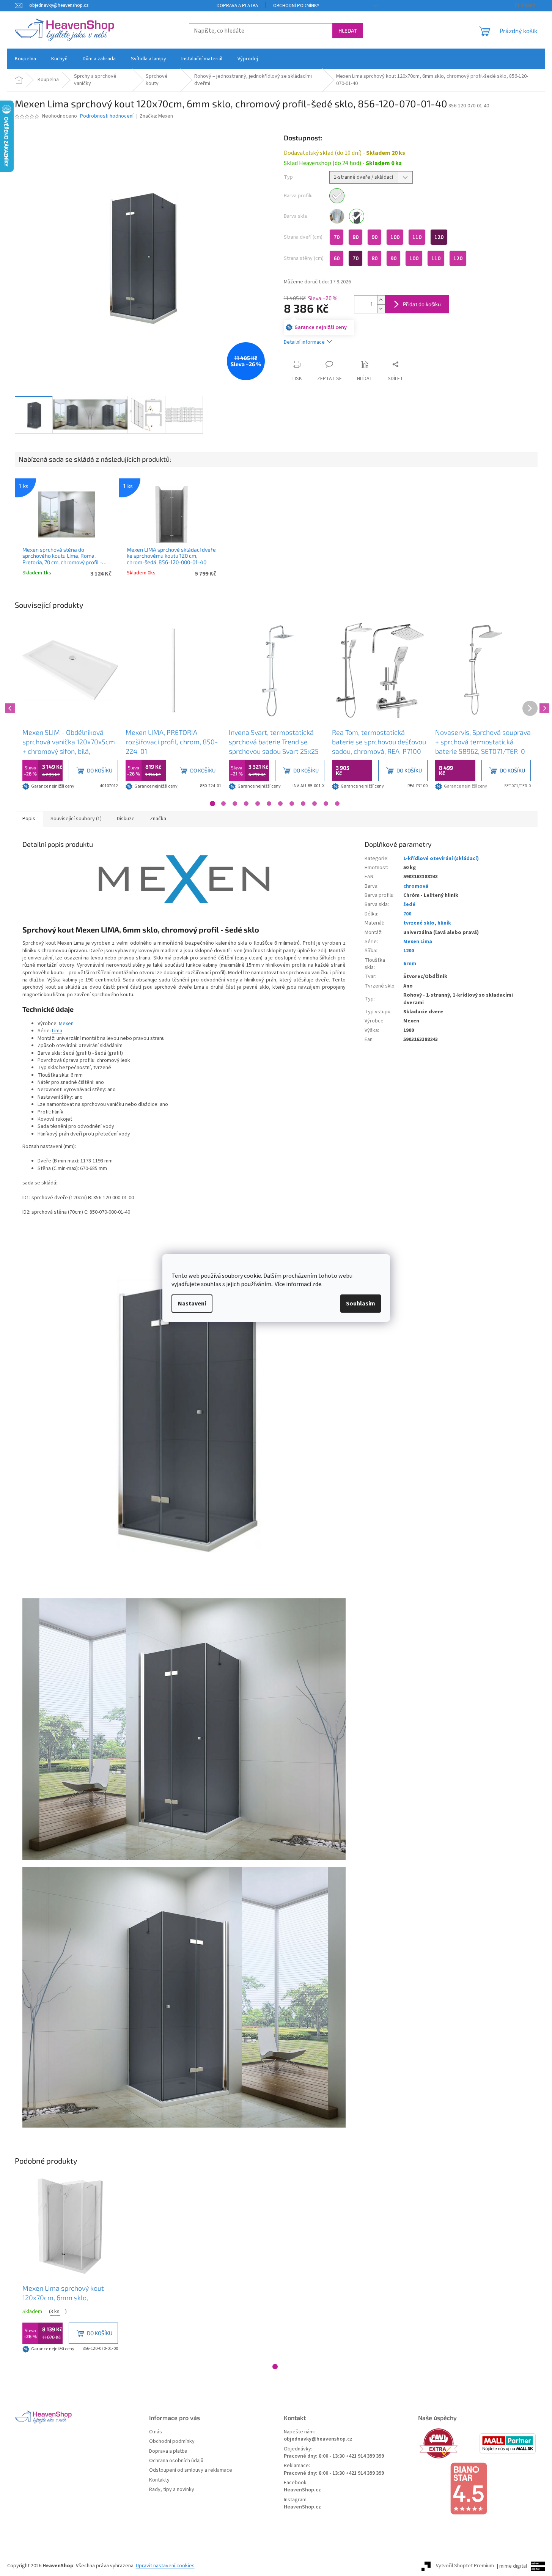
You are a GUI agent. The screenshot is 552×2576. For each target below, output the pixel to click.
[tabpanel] (70, 707)
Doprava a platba (237, 6)
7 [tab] (280, 804)
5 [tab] (258, 804)
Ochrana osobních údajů (176, 2461)
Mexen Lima (418, 942)
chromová (416, 886)
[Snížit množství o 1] (381, 309)
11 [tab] (326, 804)
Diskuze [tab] (126, 819)
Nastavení (192, 1304)
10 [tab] (315, 804)
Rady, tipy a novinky (172, 2490)
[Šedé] (357, 216)
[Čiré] (337, 216)
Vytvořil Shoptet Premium (465, 2566)
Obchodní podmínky (296, 6)
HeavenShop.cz (302, 2490)
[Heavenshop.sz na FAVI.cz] (448, 2443)
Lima (57, 1031)
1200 (409, 951)
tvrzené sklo (419, 923)
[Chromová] (337, 196)
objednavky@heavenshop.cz (318, 2439)
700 (407, 914)
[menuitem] (25, 59)
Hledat (348, 31)
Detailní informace (304, 342)
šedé (409, 904)
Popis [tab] (29, 819)
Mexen (66, 1024)
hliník (444, 923)
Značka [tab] (158, 819)
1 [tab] (212, 804)
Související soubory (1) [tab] (76, 819)
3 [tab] (235, 804)
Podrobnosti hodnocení (107, 116)
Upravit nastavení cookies (165, 2566)
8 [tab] (292, 804)
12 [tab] (337, 804)
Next (543, 707)
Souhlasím (361, 1304)
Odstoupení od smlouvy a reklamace (191, 2470)
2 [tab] (223, 804)
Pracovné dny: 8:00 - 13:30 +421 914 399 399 (334, 2456)
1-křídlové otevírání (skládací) (441, 859)
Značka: (156, 116)
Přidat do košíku (422, 304)
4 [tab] (246, 804)
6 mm (410, 964)
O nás (156, 2432)
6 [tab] (269, 804)
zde (317, 1284)
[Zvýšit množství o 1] (381, 300)
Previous (9, 707)
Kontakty (159, 2480)
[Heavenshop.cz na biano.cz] (478, 2489)
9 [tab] (303, 804)
